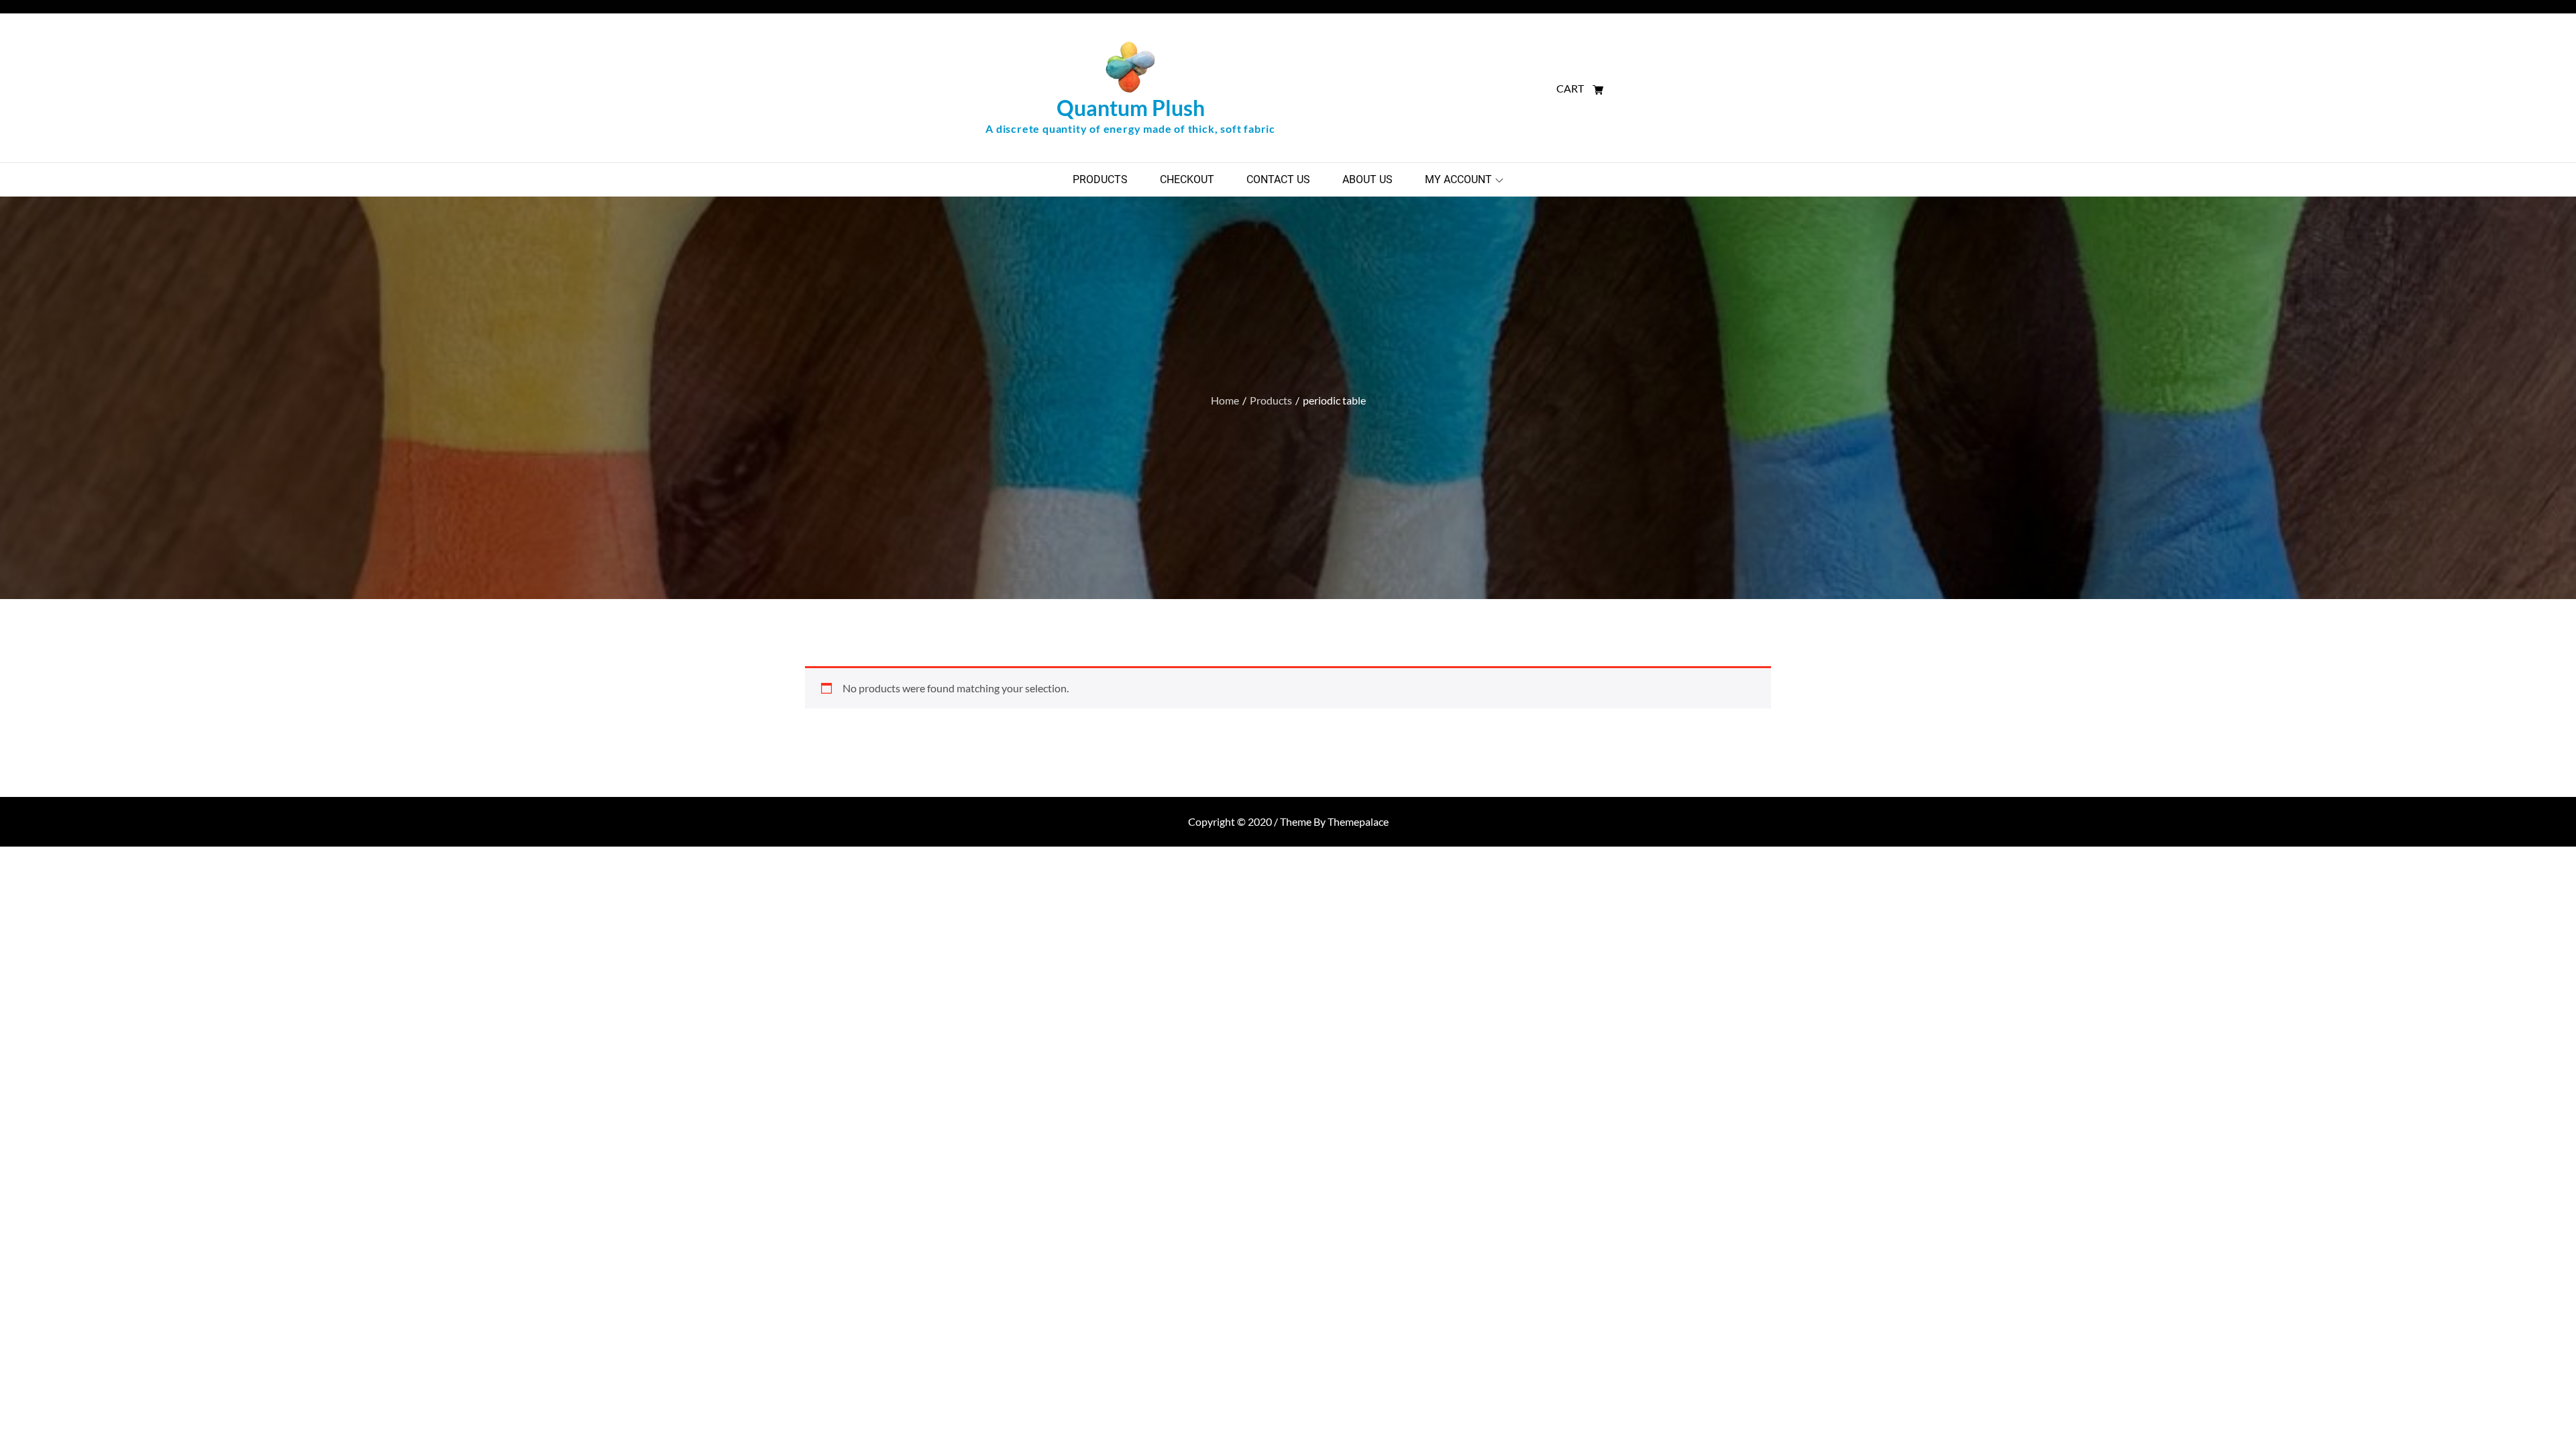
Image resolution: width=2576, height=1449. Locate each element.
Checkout (1187, 179)
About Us (1367, 179)
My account (1458, 179)
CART (1571, 88)
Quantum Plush (1131, 108)
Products (1100, 179)
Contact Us (1278, 179)
